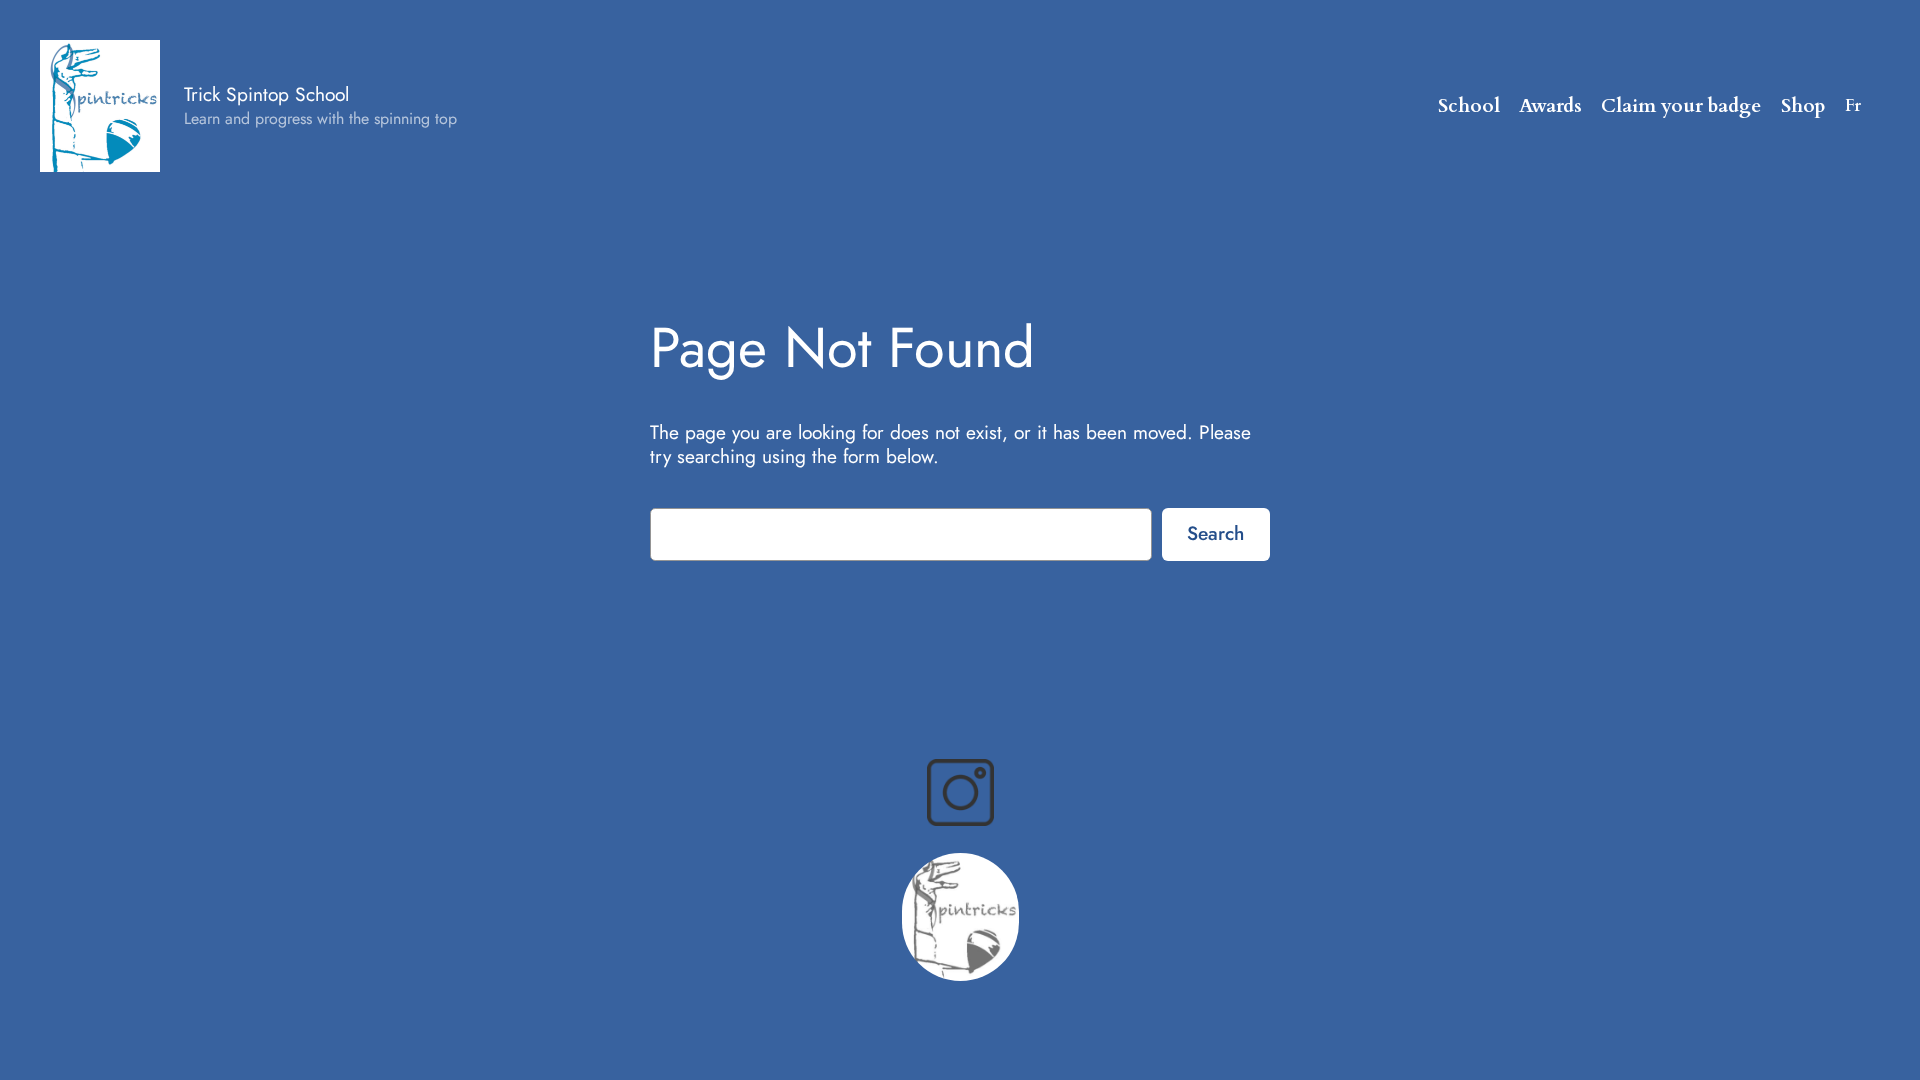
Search (1215, 533)
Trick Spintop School (266, 94)
